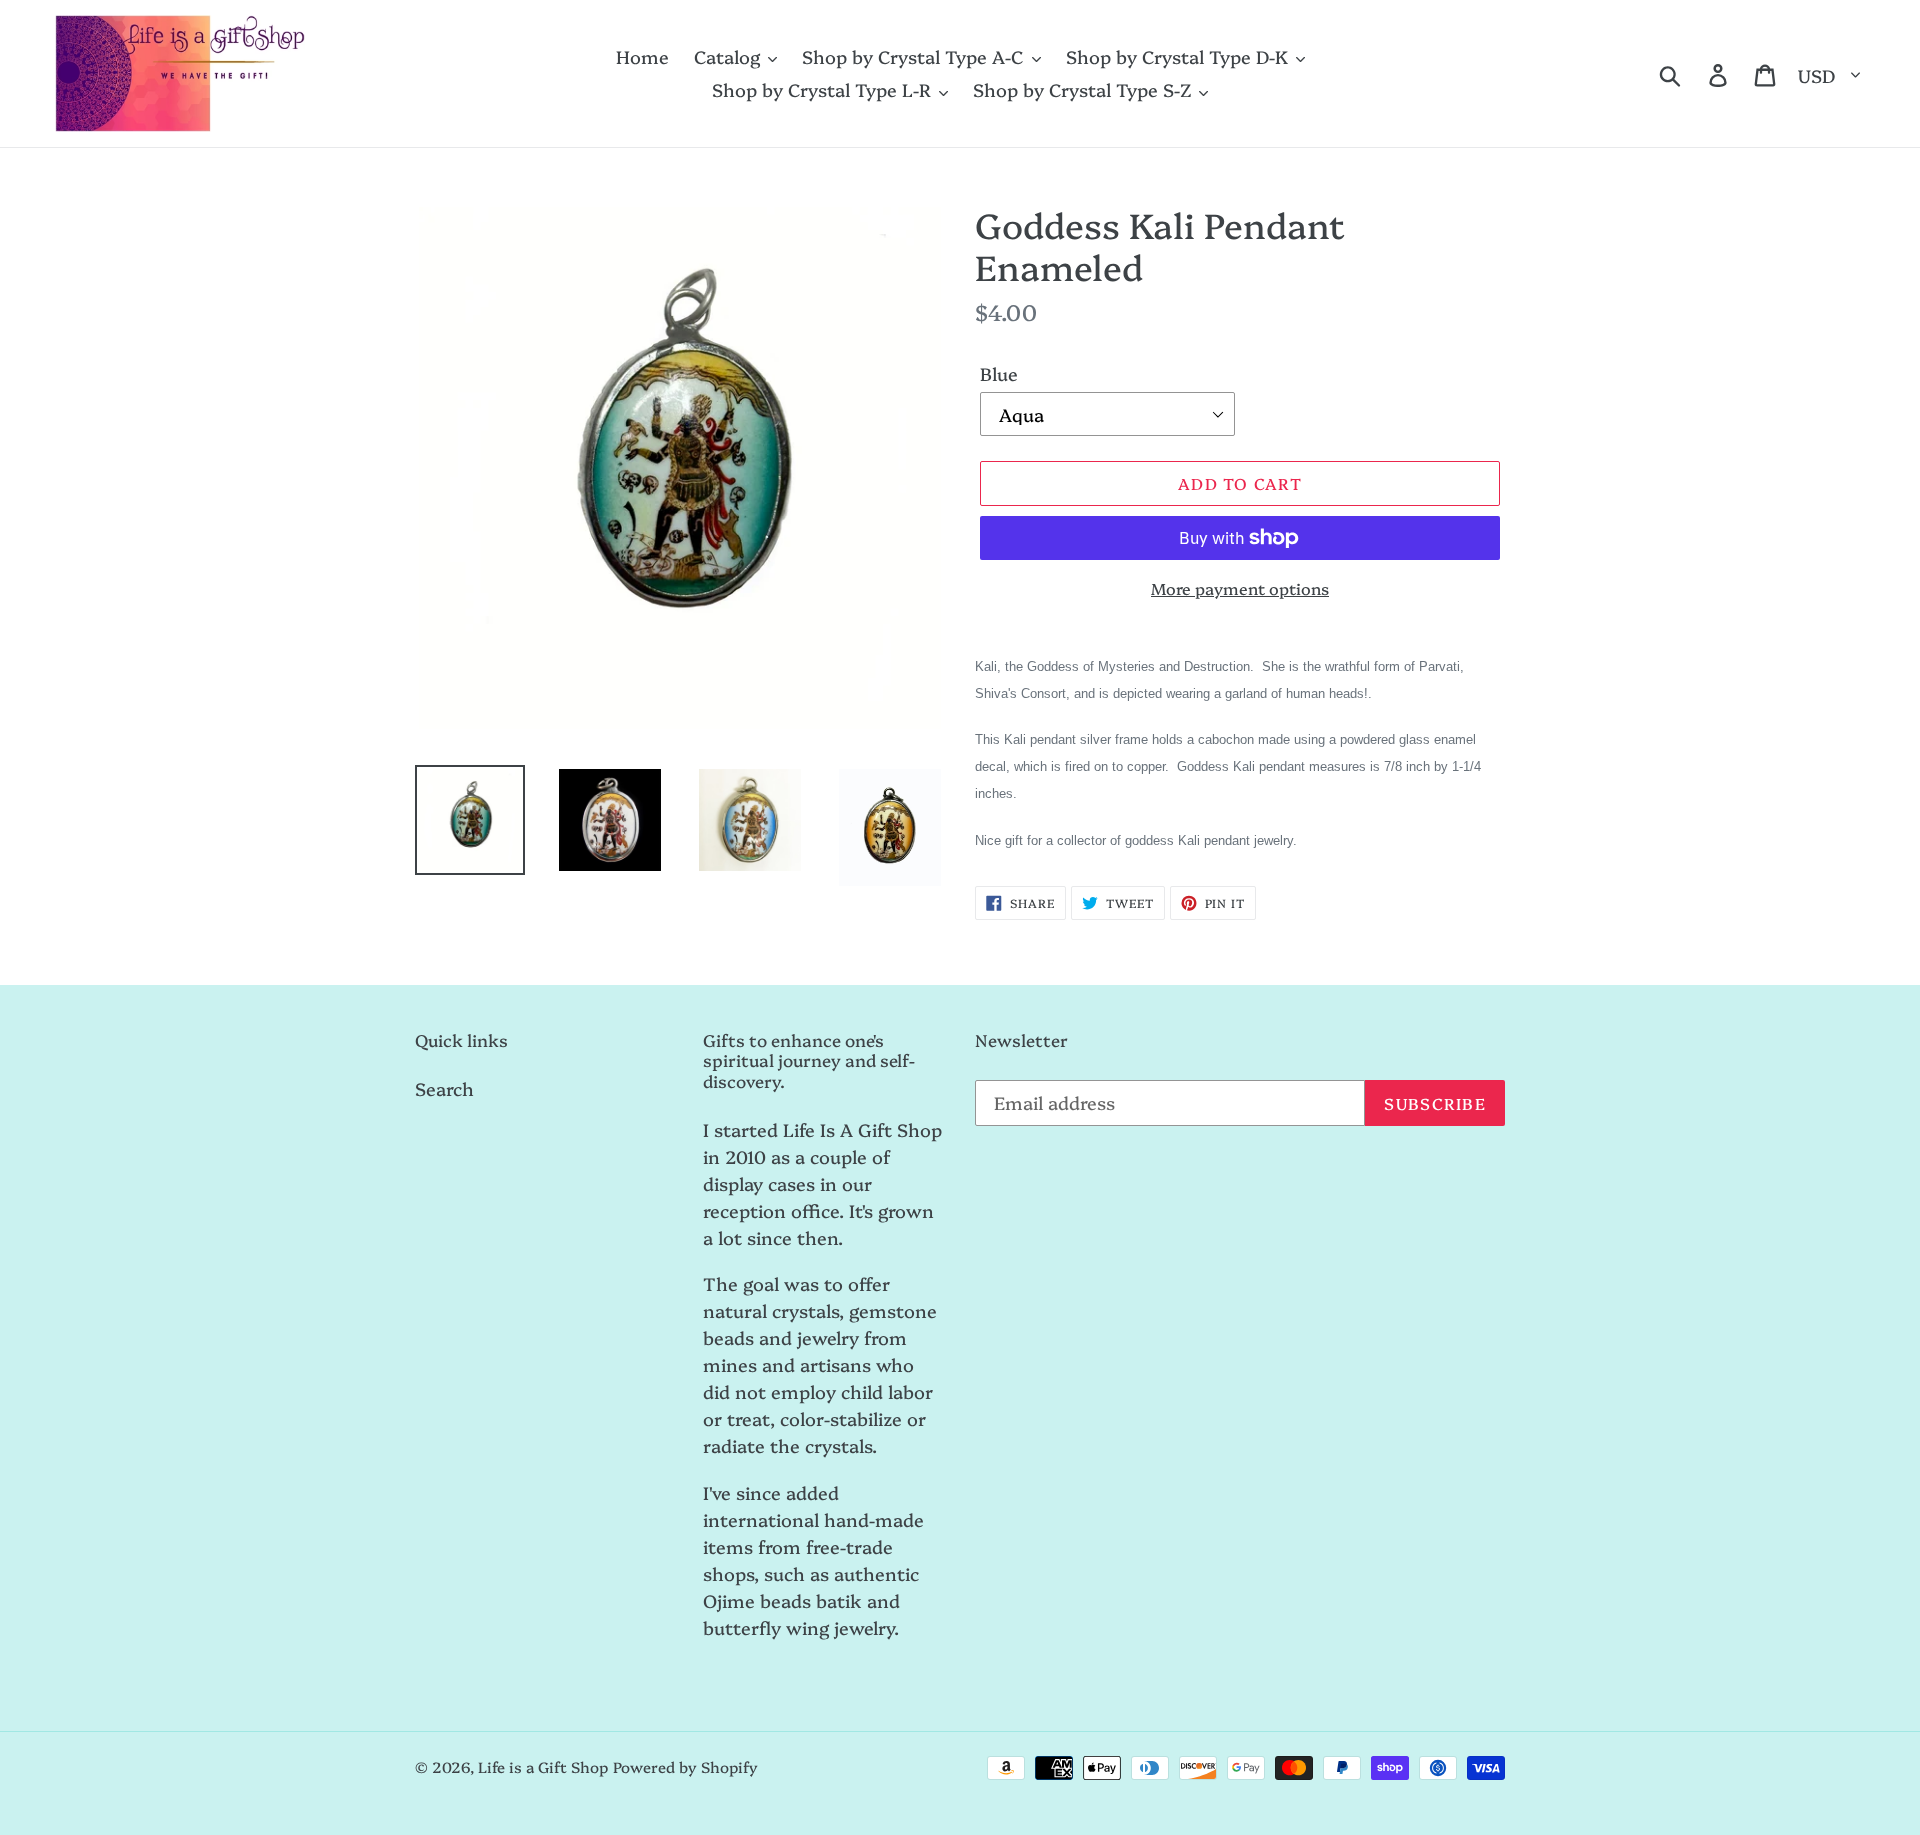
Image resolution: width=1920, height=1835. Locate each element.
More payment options (1240, 588)
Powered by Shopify (685, 1766)
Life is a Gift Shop (543, 1766)
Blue (999, 373)
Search (444, 1088)
